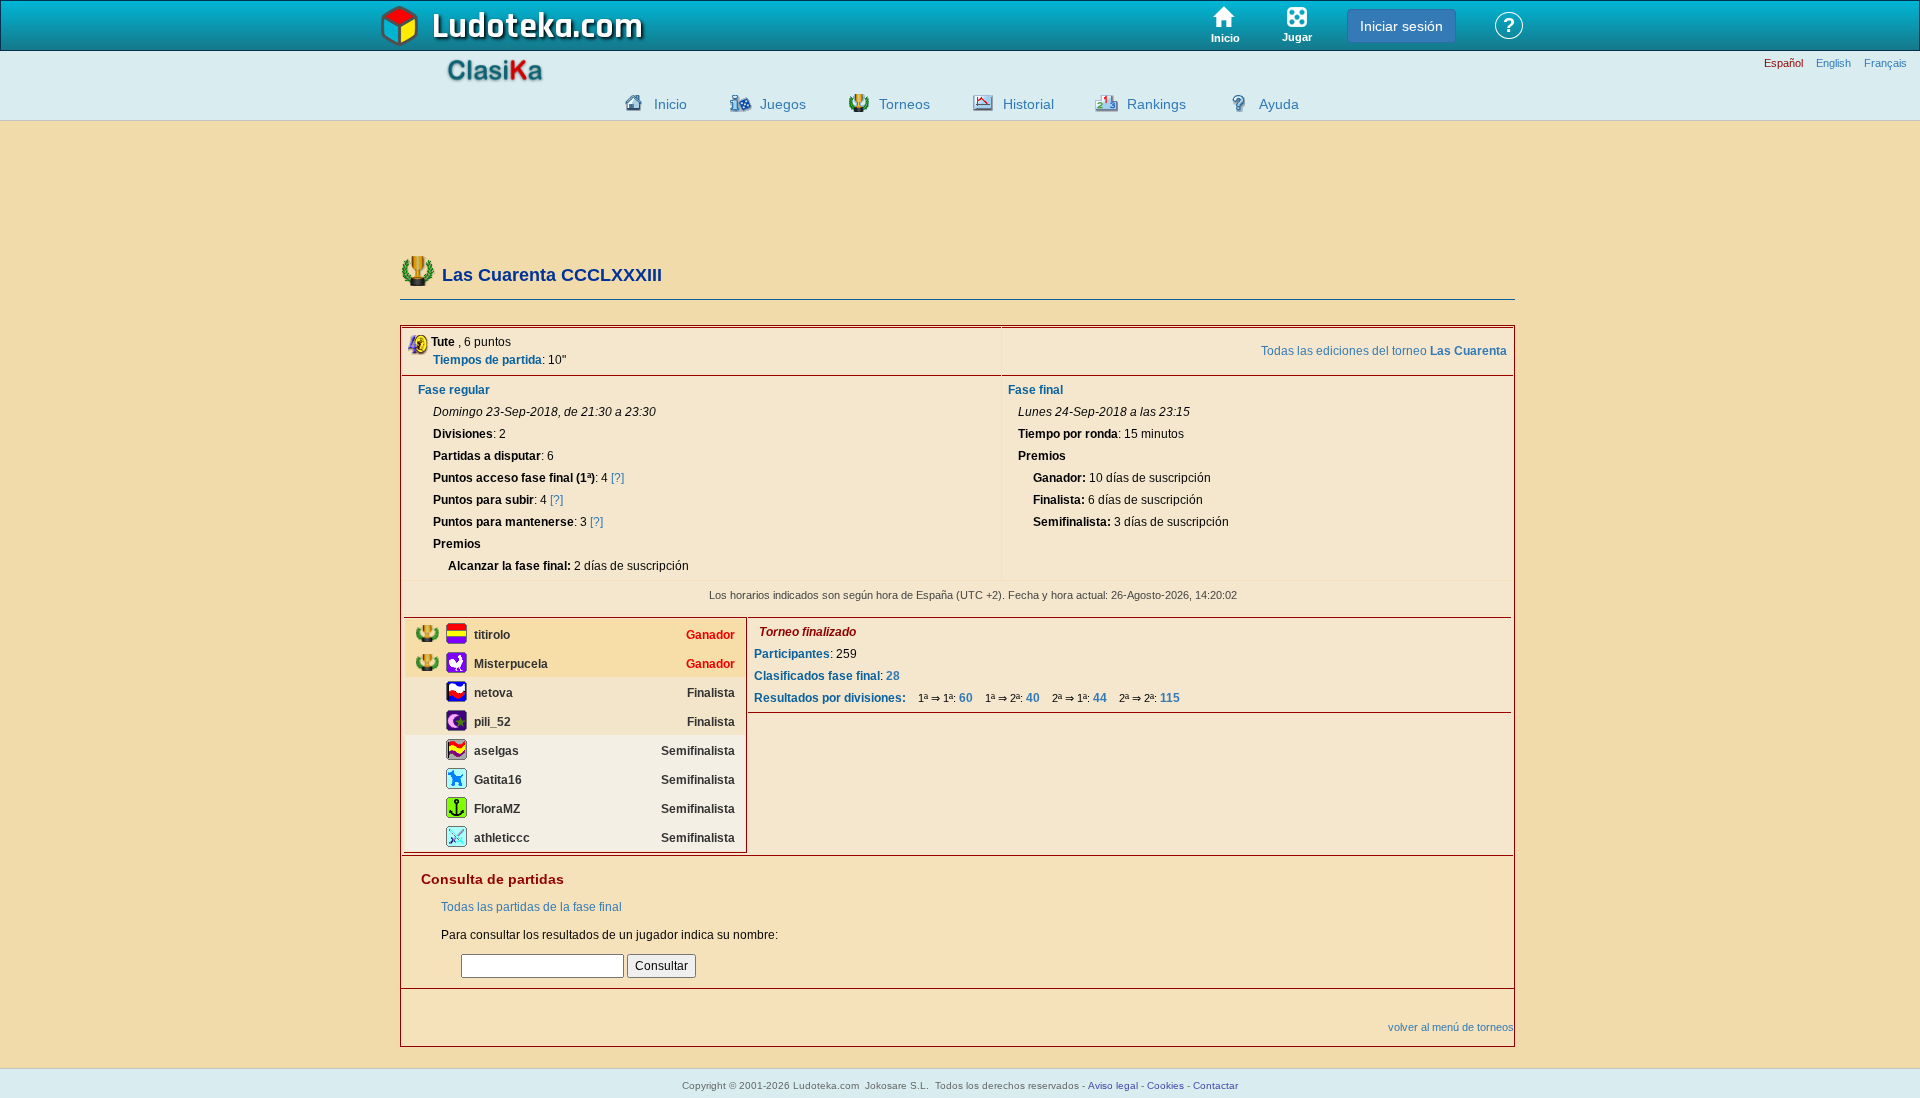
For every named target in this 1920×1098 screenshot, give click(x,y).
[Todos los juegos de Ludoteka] (735, 103)
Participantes (792, 654)
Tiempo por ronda (1068, 434)
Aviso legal (1113, 1085)
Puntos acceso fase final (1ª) (514, 478)
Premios (457, 544)
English (1833, 63)
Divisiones (463, 434)
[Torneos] (854, 103)
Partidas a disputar (487, 456)
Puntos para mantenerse (503, 522)
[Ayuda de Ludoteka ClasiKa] (1234, 103)
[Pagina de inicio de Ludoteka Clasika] (629, 103)
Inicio (670, 104)
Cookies (1165, 1085)
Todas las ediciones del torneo (1384, 351)
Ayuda (1279, 104)
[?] (617, 478)
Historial (1028, 104)
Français (1885, 63)
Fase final (1035, 390)
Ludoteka (502, 27)
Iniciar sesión (1401, 26)
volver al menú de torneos (1451, 1027)
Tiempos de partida (487, 360)
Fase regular (454, 390)
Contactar (1215, 1085)
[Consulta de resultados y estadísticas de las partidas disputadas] (978, 103)
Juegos (783, 104)
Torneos (904, 104)
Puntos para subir (483, 500)
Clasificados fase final (817, 676)
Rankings (1156, 104)
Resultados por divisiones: (830, 698)
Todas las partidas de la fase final (531, 907)
